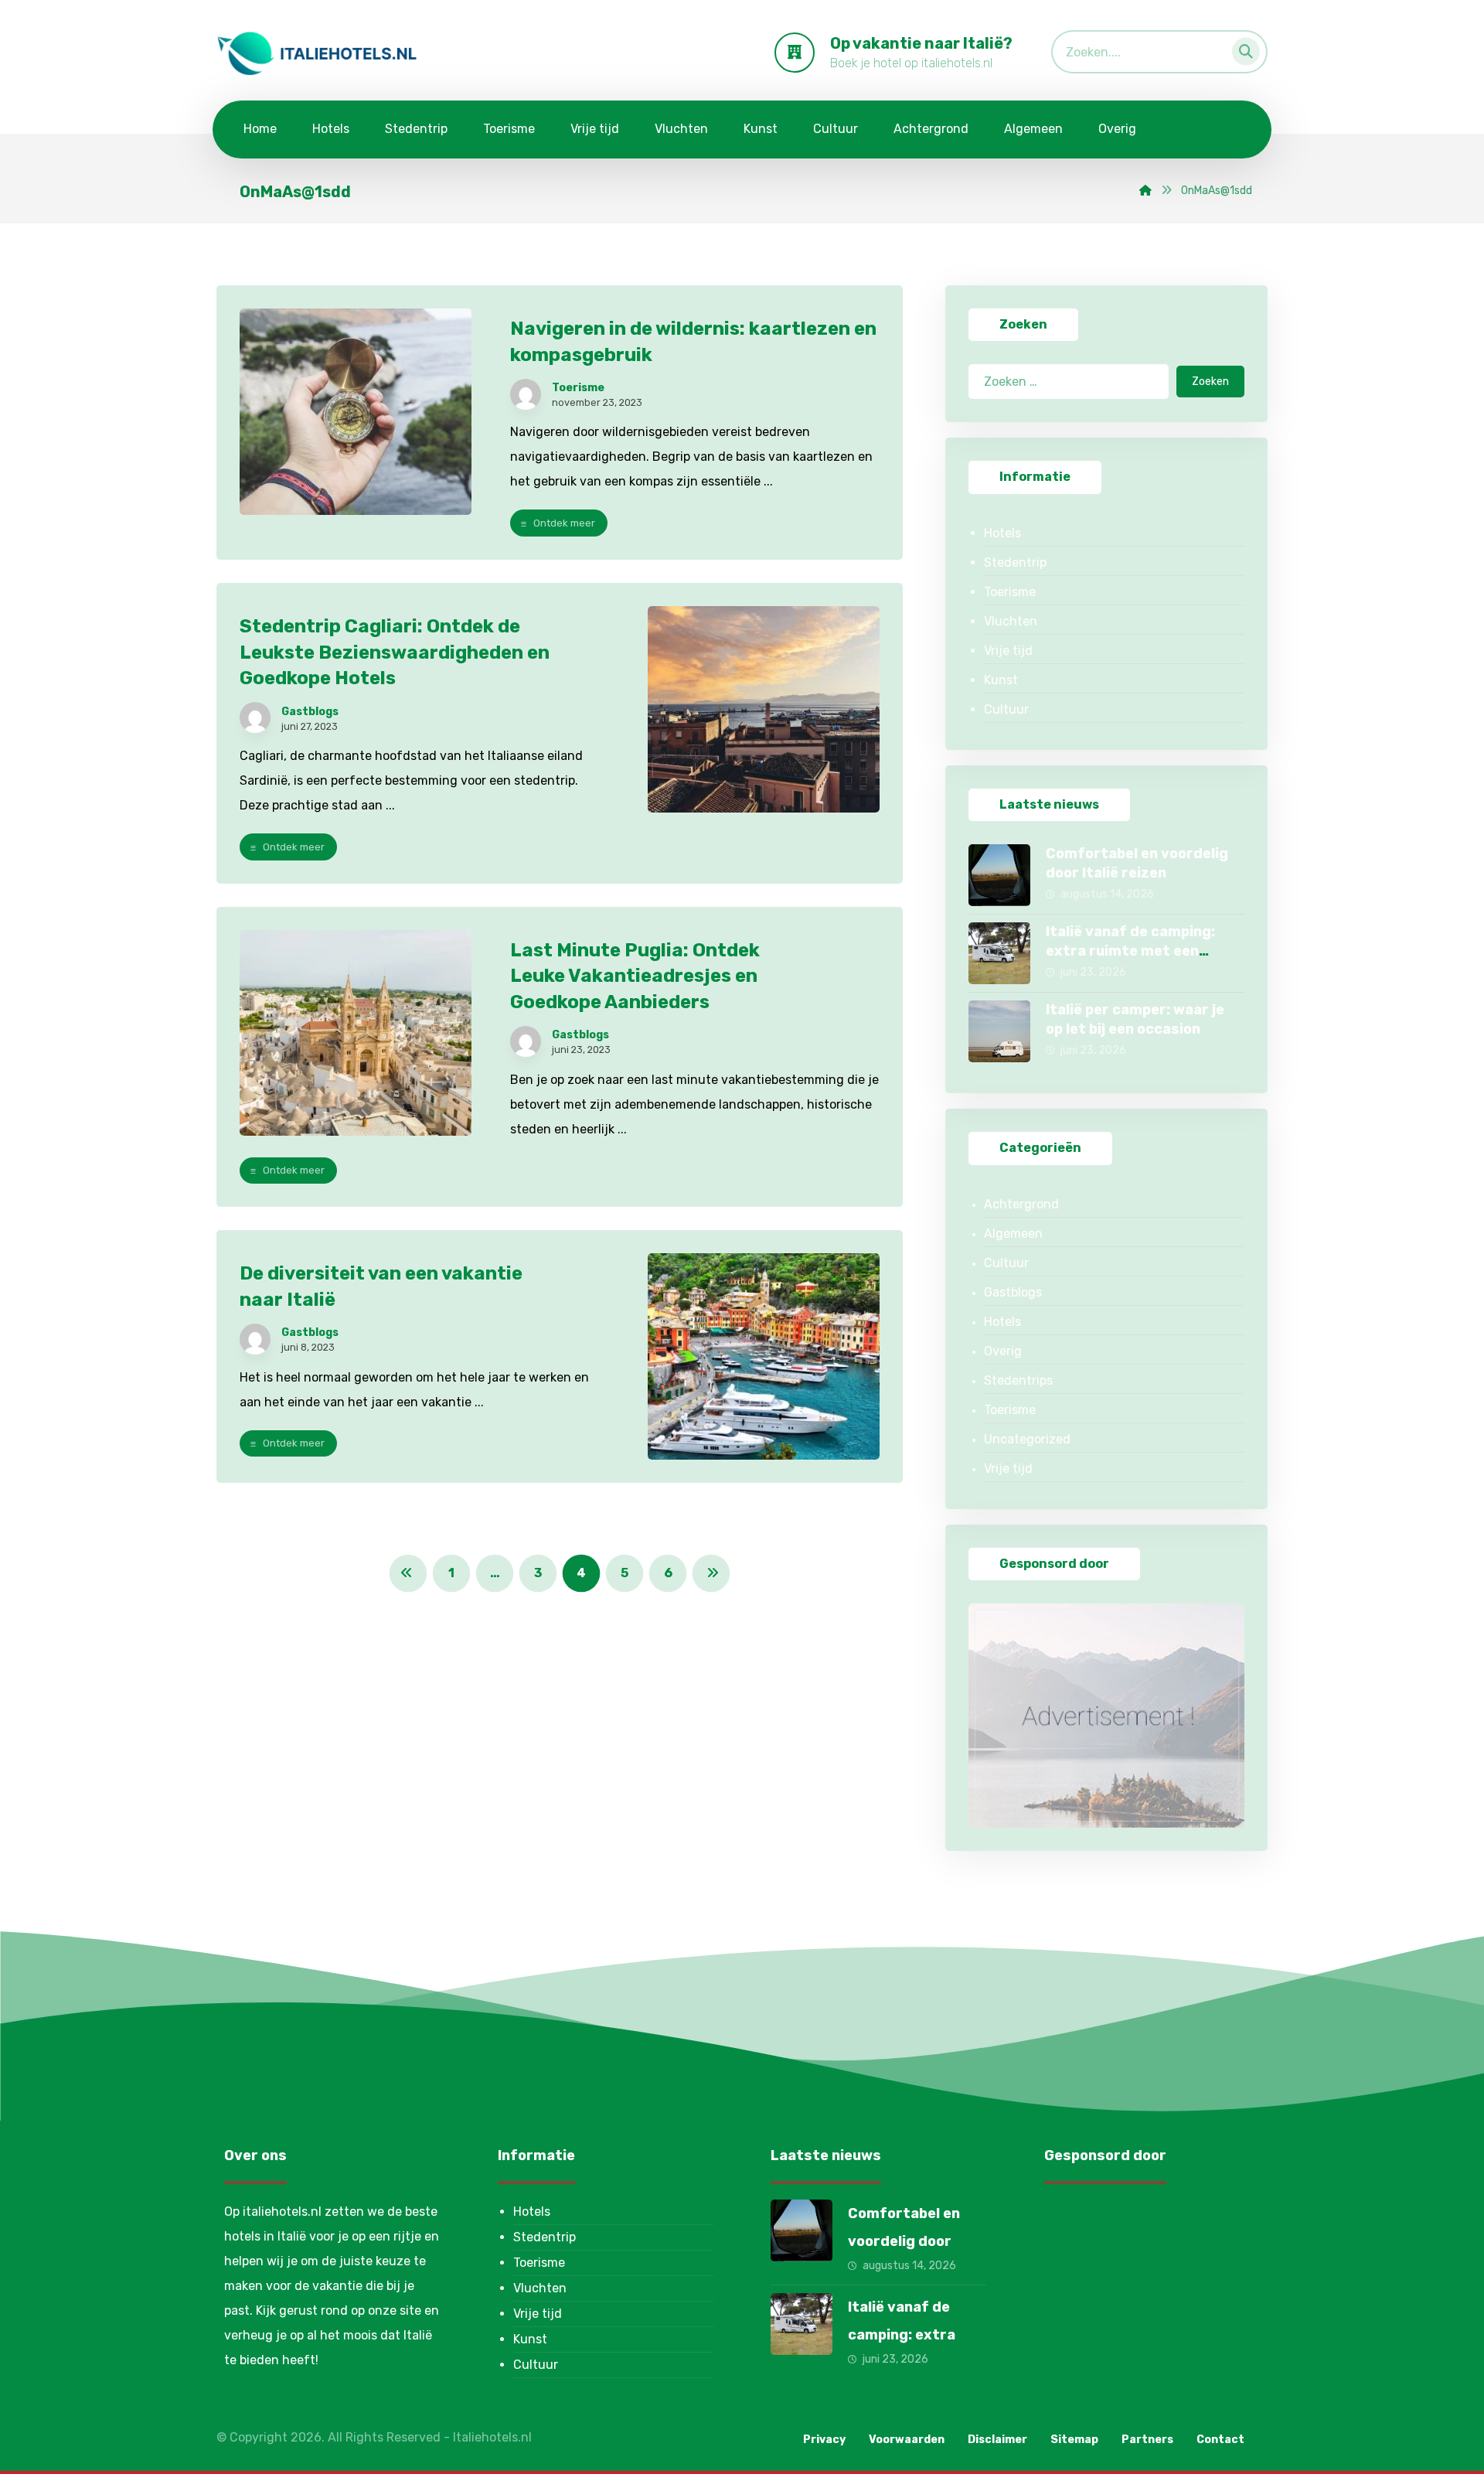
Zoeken (1210, 382)
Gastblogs (310, 712)
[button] (1241, 48)
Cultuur (1006, 709)
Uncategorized (1027, 1439)
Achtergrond (1021, 1204)
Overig (1003, 1351)
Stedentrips (1018, 1380)
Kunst (1001, 680)
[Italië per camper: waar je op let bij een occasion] (999, 1031)
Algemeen (1013, 1234)
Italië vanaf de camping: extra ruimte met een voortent (1130, 951)
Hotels (1002, 533)
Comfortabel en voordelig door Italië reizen (904, 2241)
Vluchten (1011, 621)
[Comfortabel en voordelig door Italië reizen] (999, 875)
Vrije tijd (1008, 651)
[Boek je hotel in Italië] (317, 53)
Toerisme (578, 388)
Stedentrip (1015, 562)
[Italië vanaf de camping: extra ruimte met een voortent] (999, 953)
